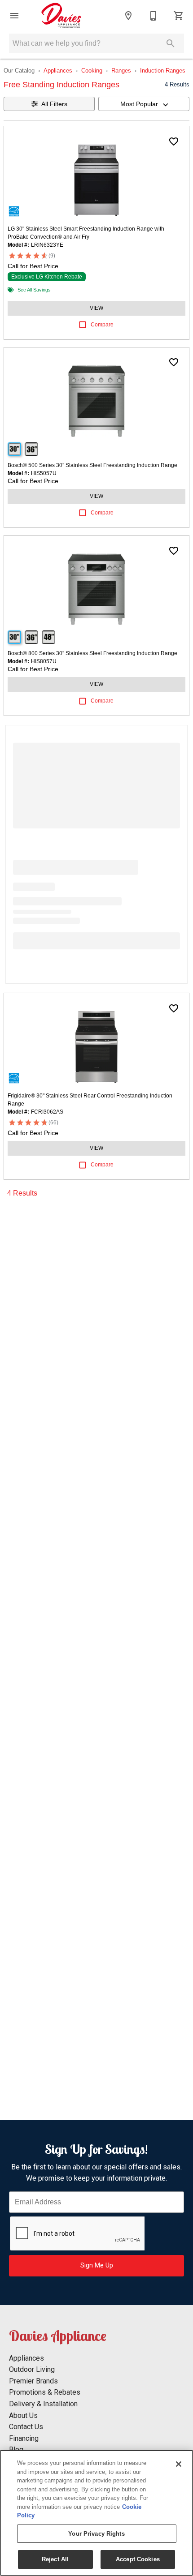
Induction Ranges (163, 71)
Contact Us (26, 2427)
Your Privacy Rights (96, 2534)
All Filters (54, 104)
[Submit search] (171, 43)
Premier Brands (33, 2381)
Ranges (121, 71)
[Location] (128, 16)
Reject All (55, 2559)
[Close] (179, 2464)
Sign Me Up (97, 2265)
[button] (14, 16)
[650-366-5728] (154, 16)
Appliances (58, 71)
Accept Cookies (138, 2559)
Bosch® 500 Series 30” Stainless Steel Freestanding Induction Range (92, 465)
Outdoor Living (32, 2369)
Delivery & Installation (43, 2404)
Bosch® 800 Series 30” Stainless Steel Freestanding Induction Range (92, 653)
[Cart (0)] (179, 16)
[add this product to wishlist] (174, 141)
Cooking (92, 71)
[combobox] (144, 104)
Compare (102, 325)
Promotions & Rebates (45, 2392)
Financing (24, 2438)
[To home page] (61, 16)
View (96, 308)
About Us (23, 2415)
